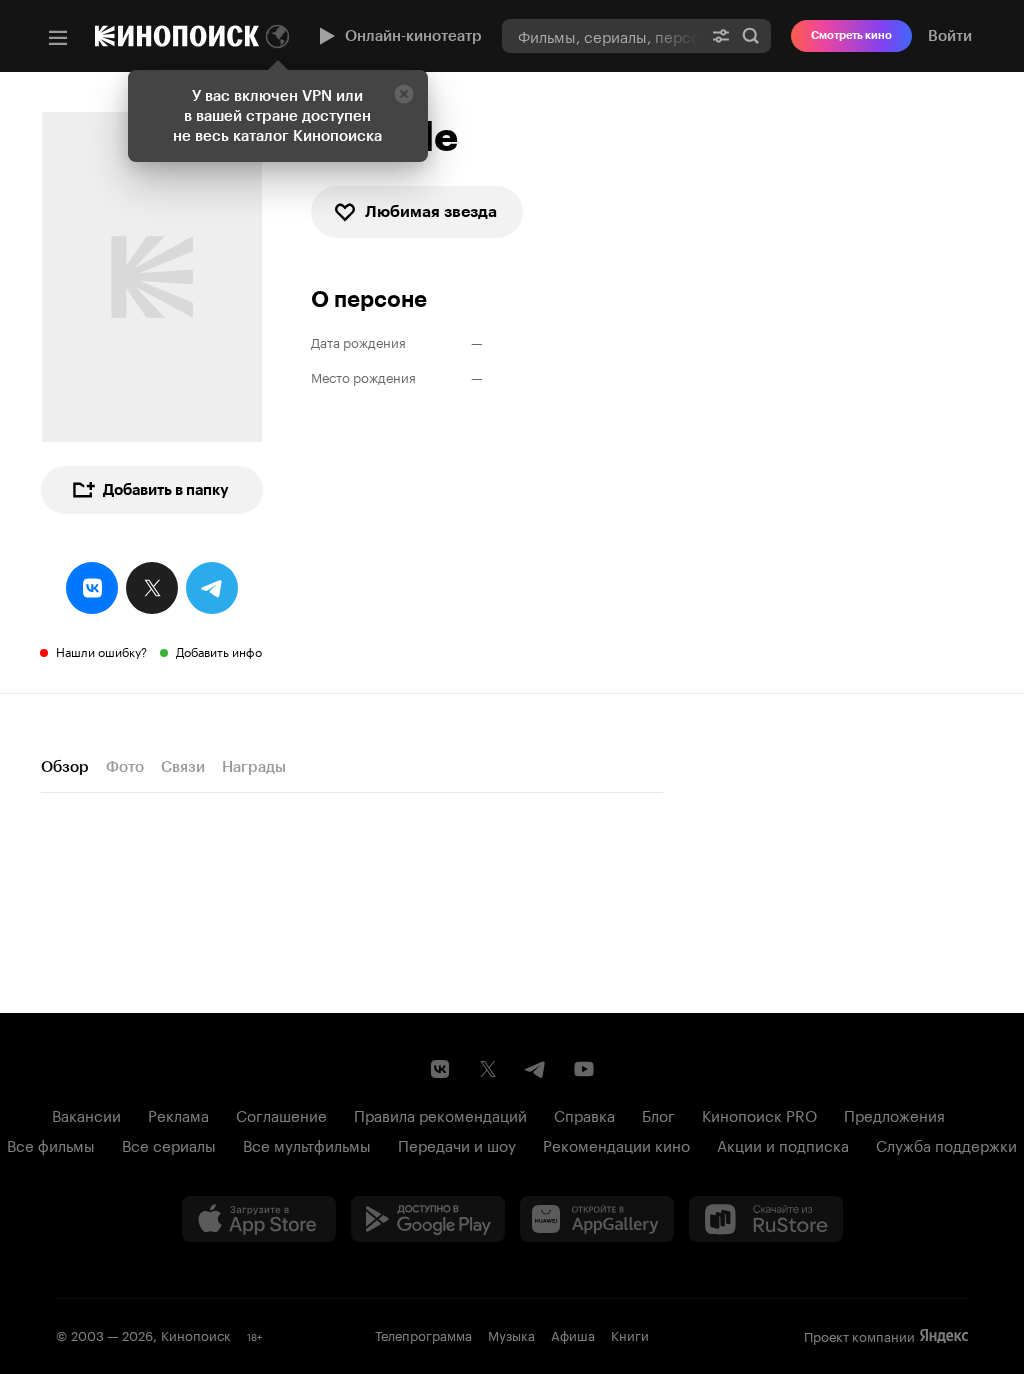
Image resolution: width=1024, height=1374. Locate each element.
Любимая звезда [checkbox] (431, 211)
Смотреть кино (851, 35)
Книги (630, 1334)
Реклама (178, 1114)
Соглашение (281, 1114)
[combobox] (601, 35)
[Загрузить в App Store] (259, 1219)
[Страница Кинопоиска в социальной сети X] (488, 1069)
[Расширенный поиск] (721, 35)
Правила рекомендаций (440, 1114)
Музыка (511, 1334)
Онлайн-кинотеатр (413, 36)
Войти (950, 36)
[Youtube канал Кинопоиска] (584, 1069)
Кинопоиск (196, 1334)
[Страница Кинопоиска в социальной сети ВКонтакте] (440, 1069)
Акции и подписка (783, 1144)
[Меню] (58, 38)
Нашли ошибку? (101, 650)
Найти (751, 35)
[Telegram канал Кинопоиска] (536, 1069)
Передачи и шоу (457, 1144)
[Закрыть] (404, 94)
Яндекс (944, 1336)
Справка (584, 1114)
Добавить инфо (219, 650)
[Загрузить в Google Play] (428, 1219)
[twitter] (152, 588)
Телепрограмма (423, 1334)
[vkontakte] (92, 588)
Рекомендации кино (616, 1144)
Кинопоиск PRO (759, 1114)
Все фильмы (51, 1144)
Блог (658, 1114)
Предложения (894, 1114)
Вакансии (86, 1114)
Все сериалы (169, 1144)
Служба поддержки (946, 1144)
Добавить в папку (166, 490)
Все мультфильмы (307, 1144)
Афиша (573, 1334)
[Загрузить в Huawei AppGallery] (597, 1219)
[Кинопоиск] (177, 36)
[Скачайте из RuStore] (766, 1219)
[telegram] (212, 588)
